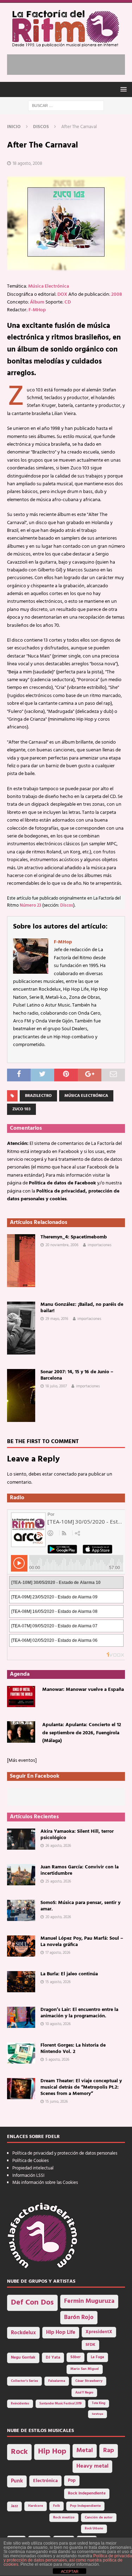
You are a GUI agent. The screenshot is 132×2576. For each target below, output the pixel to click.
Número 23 (30, 906)
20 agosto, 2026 (58, 1917)
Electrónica (45, 2481)
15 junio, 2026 (57, 2102)
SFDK (90, 2345)
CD (68, 302)
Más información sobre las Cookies (45, 2183)
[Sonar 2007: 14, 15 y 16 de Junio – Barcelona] (21, 1395)
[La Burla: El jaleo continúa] (21, 1982)
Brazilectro (38, 1096)
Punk (17, 2481)
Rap (109, 2451)
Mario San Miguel (85, 2369)
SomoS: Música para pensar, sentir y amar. (80, 1906)
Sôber (76, 2357)
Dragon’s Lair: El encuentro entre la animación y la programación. (79, 2013)
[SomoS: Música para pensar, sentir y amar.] (21, 1910)
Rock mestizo (64, 2518)
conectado (65, 1474)
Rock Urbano (94, 2529)
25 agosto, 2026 (58, 1881)
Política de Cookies (30, 2161)
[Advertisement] (70, 63)
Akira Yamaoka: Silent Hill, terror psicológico (77, 1835)
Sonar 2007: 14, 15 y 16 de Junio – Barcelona (77, 1375)
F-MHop (37, 310)
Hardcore (36, 2506)
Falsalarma (57, 2381)
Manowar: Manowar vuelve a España (83, 1690)
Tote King (99, 2403)
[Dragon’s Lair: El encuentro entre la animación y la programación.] (21, 2017)
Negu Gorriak (23, 2358)
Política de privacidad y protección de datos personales (65, 2153)
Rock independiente (87, 2493)
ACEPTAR (70, 2571)
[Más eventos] (22, 1761)
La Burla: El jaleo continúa (69, 1974)
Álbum (37, 302)
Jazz (14, 2506)
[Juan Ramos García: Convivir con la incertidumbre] (21, 1875)
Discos (67, 906)
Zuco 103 (21, 1109)
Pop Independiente (85, 2506)
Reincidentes (20, 2404)
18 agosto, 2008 (27, 164)
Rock (19, 2452)
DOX (62, 295)
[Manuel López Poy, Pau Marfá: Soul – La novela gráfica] (21, 1946)
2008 (117, 295)
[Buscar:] (66, 106)
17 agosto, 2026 (58, 1953)
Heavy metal (92, 2466)
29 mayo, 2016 (57, 1319)
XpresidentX (99, 2332)
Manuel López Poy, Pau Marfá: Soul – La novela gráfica (82, 1942)
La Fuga (98, 2357)
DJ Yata (53, 2358)
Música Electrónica (49, 286)
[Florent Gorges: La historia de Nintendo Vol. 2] (21, 2053)
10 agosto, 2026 (58, 2024)
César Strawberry (89, 2381)
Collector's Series (24, 2381)
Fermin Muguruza (89, 2301)
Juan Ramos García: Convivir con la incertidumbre (80, 1870)
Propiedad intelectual (33, 2168)
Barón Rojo (79, 2317)
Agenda (20, 1674)
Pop (72, 2481)
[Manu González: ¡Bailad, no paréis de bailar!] (21, 1328)
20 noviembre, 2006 (62, 1245)
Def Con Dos (32, 2303)
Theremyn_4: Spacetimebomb (74, 1237)
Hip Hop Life (61, 2333)
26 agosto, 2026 (58, 1846)
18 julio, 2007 (56, 1386)
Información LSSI (28, 2176)
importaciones (100, 1245)
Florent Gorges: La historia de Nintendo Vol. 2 (73, 2049)
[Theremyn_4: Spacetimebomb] (21, 1261)
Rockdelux (23, 2333)
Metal (85, 2451)
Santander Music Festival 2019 (61, 2404)
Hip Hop (52, 2452)
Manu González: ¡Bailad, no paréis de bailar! (82, 1308)
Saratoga (98, 2414)
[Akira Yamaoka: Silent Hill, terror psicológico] (21, 1839)
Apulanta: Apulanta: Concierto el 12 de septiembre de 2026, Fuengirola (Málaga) (82, 1733)
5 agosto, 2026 (57, 2060)
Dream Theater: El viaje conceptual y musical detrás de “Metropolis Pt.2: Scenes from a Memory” (81, 2087)
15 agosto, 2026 (58, 1982)
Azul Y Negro (84, 2393)
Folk (56, 2506)
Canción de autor (99, 2518)
